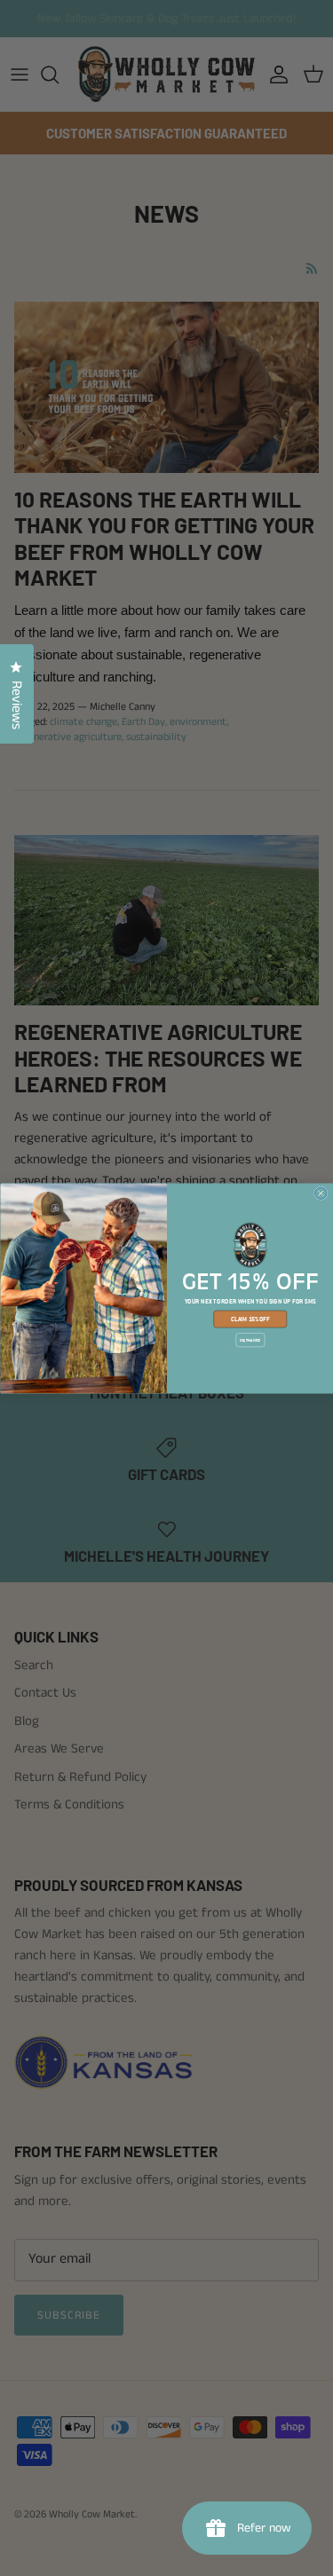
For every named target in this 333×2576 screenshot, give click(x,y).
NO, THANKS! (250, 1340)
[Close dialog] (321, 1193)
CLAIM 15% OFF (250, 1319)
